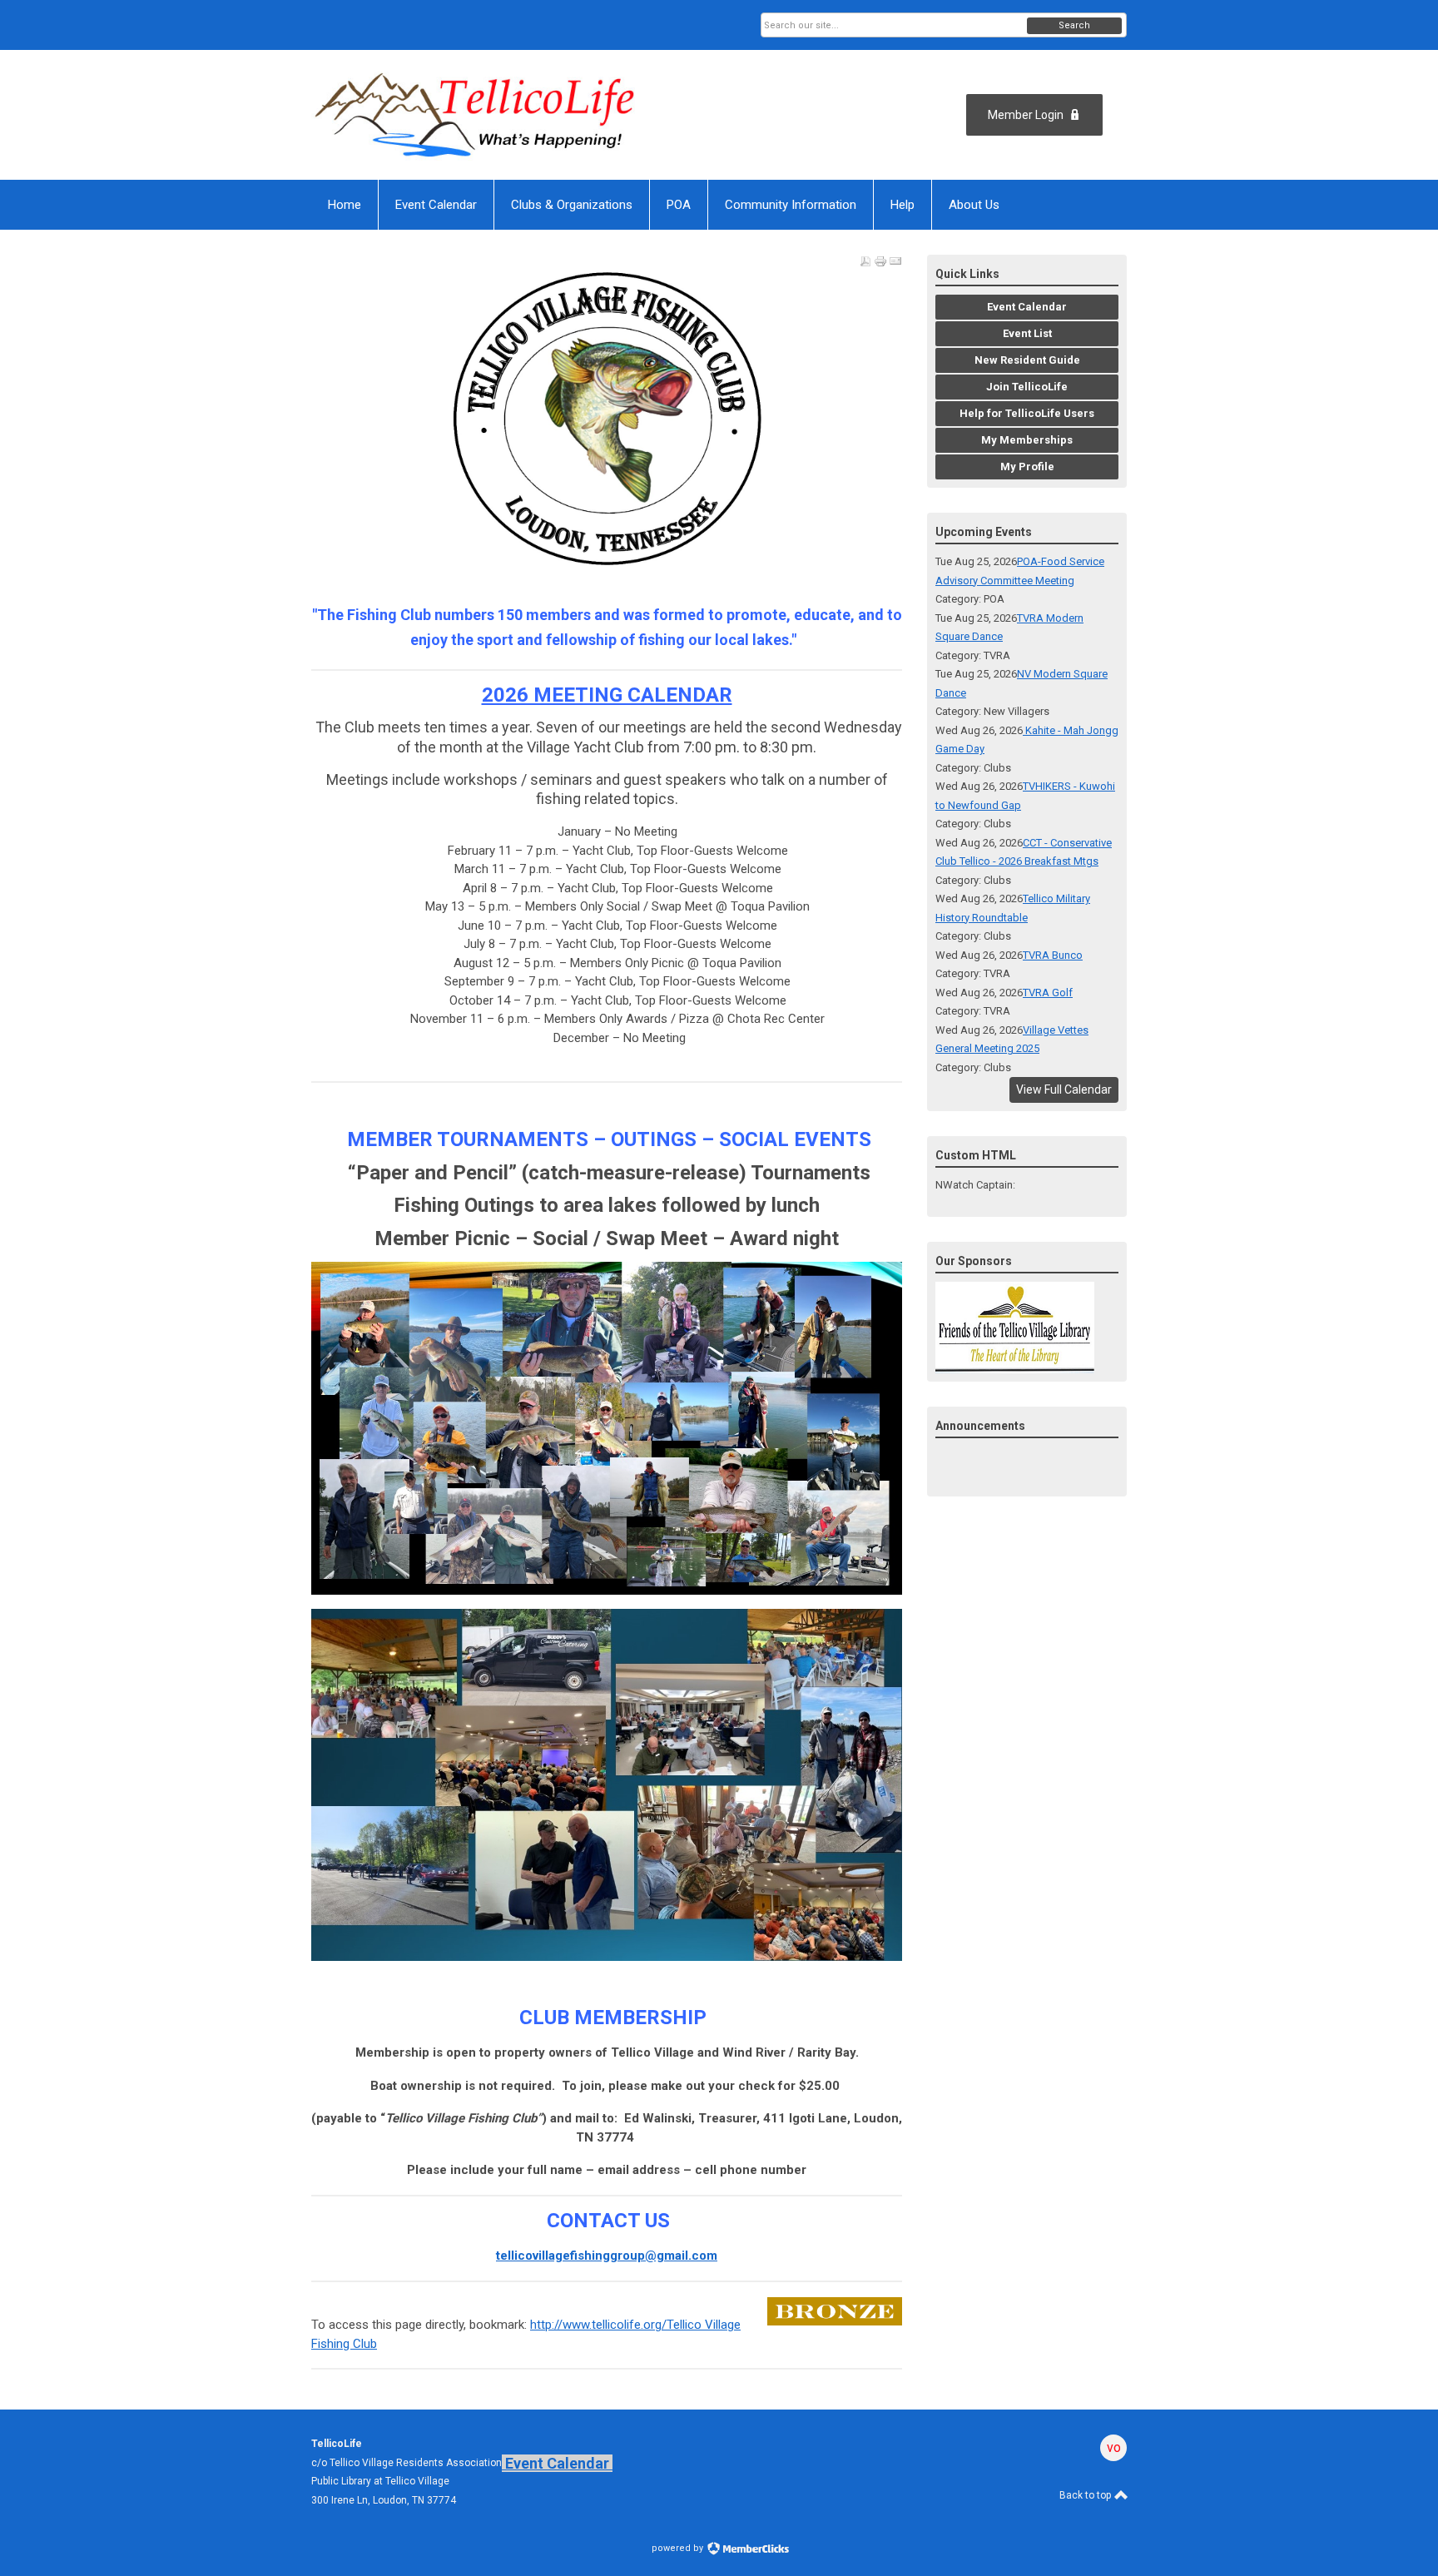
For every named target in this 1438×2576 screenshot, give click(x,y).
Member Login (1026, 115)
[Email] (895, 261)
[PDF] (865, 261)
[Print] (880, 261)
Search (1074, 25)
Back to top (1086, 2495)
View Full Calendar (1064, 1089)
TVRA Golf (1048, 993)
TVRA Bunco (1053, 955)
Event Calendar (557, 2463)
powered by (679, 2548)
